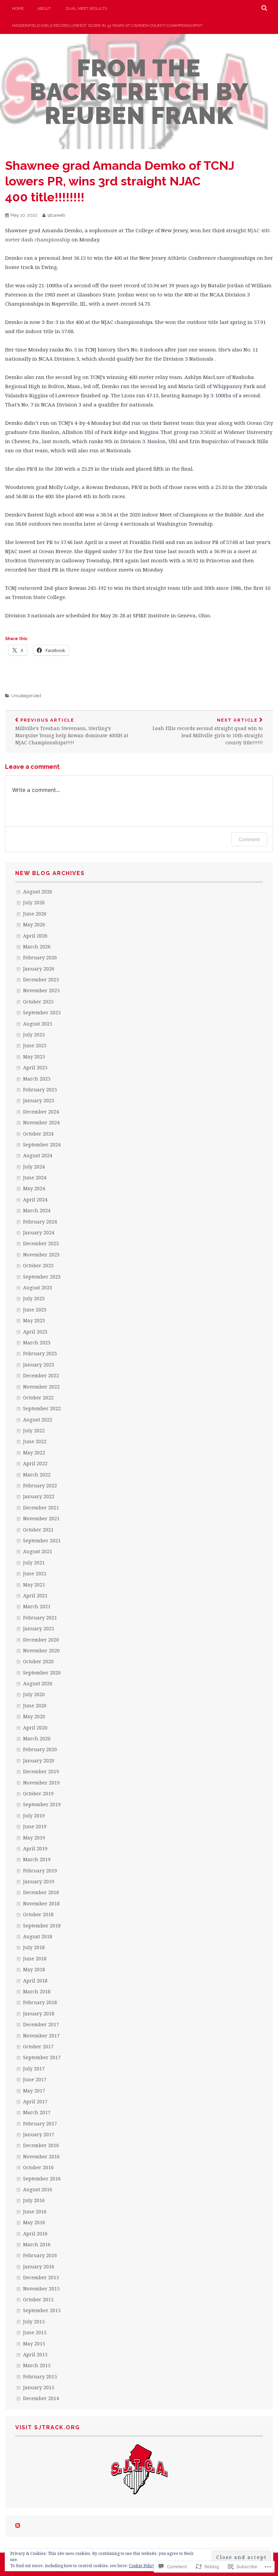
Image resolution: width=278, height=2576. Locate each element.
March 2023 (37, 1343)
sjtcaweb (56, 215)
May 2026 (34, 924)
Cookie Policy (142, 2566)
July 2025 (34, 1035)
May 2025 (34, 1057)
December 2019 (41, 1771)
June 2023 (35, 1310)
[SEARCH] (265, 8)
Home (18, 8)
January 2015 (39, 2387)
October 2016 (38, 2167)
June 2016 (35, 2211)
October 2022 (38, 1398)
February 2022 (40, 1485)
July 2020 (34, 1694)
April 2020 (35, 1728)
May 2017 (34, 2091)
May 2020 (34, 1716)
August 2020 (38, 1683)
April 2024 (35, 1200)
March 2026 (37, 947)
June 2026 (35, 914)
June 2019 (35, 1826)
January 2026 (39, 969)
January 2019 (39, 1881)
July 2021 (34, 1563)
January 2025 (39, 1100)
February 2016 (40, 2255)
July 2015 (34, 2321)
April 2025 (35, 1067)
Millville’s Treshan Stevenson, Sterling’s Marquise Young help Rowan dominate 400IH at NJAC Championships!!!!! (72, 732)
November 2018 (41, 1903)
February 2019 (40, 1871)
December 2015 (41, 2277)
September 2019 (42, 1804)
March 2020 (37, 1738)
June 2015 (35, 2332)
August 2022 (38, 1420)
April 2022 (35, 1463)
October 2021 (38, 1530)
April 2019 (35, 1848)
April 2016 (35, 2234)
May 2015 (34, 2344)
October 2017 (38, 2046)
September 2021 (42, 1540)
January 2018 (39, 2013)
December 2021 (41, 1508)
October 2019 (38, 1793)
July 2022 (34, 1430)
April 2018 (35, 1981)
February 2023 (40, 1353)
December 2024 (41, 1112)
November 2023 (41, 1255)
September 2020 (42, 1673)
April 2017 (35, 2101)
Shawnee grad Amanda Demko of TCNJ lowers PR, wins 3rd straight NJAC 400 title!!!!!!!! (120, 181)
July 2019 (34, 1816)
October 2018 (38, 1914)
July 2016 (34, 2200)
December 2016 (41, 2145)
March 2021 (37, 1606)
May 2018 (34, 1969)
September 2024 (42, 1145)
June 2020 (35, 1706)
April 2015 (35, 2354)
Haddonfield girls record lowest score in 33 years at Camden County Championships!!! (107, 25)
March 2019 (37, 1859)
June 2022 (35, 1441)
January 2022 (39, 1496)
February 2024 (40, 1222)
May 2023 (34, 1320)
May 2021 (34, 1585)
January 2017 (39, 2134)
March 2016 (37, 2244)
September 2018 (42, 1926)
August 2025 (38, 1024)
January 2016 (39, 2266)
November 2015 (41, 2289)
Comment (249, 839)
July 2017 (34, 2069)
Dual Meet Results (86, 8)
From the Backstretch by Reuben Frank (139, 92)
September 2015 (42, 2310)
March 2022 (37, 1475)
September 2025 (42, 1012)
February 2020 (40, 1749)
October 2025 (38, 1002)
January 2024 (39, 1232)
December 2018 (41, 1892)
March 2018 (37, 1991)
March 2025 (37, 1079)
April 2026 (35, 936)
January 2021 (39, 1628)
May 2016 (34, 2222)
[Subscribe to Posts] (18, 2526)
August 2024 (38, 1155)
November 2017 (41, 2036)
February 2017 (40, 2124)
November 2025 (41, 990)
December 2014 (41, 2398)
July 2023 (34, 1298)
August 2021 (38, 1551)
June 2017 (35, 2079)
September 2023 (42, 1277)
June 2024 (35, 1177)
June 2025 (35, 1045)
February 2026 (40, 957)
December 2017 (41, 2024)
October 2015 (38, 2299)
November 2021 (41, 1518)
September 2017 (42, 2057)
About (44, 8)
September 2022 (42, 1408)
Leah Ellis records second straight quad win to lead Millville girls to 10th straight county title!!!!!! (208, 732)
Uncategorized (26, 696)
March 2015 (37, 2365)
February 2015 (40, 2377)
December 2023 (41, 1243)
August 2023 (38, 1287)
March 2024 (37, 1210)
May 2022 (34, 1453)
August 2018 (38, 1936)
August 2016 (38, 2189)
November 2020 (41, 1650)
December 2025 (41, 979)
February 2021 (40, 1618)
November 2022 (41, 1387)
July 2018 (34, 1947)
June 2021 (35, 1573)
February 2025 (40, 1090)
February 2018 (40, 2002)
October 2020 (38, 1661)
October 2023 (38, 1265)
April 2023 (35, 1332)
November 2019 (41, 1783)
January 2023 (39, 1365)
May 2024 (34, 1188)
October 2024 (38, 1134)
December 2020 (41, 1640)
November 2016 (41, 2156)
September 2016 (42, 2179)
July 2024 (34, 1167)
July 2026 (34, 902)
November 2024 (41, 1122)
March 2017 (37, 2112)
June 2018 (35, 1958)
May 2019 (34, 1838)
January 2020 (39, 1761)
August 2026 (38, 892)
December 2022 (41, 1375)
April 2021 (35, 1595)
